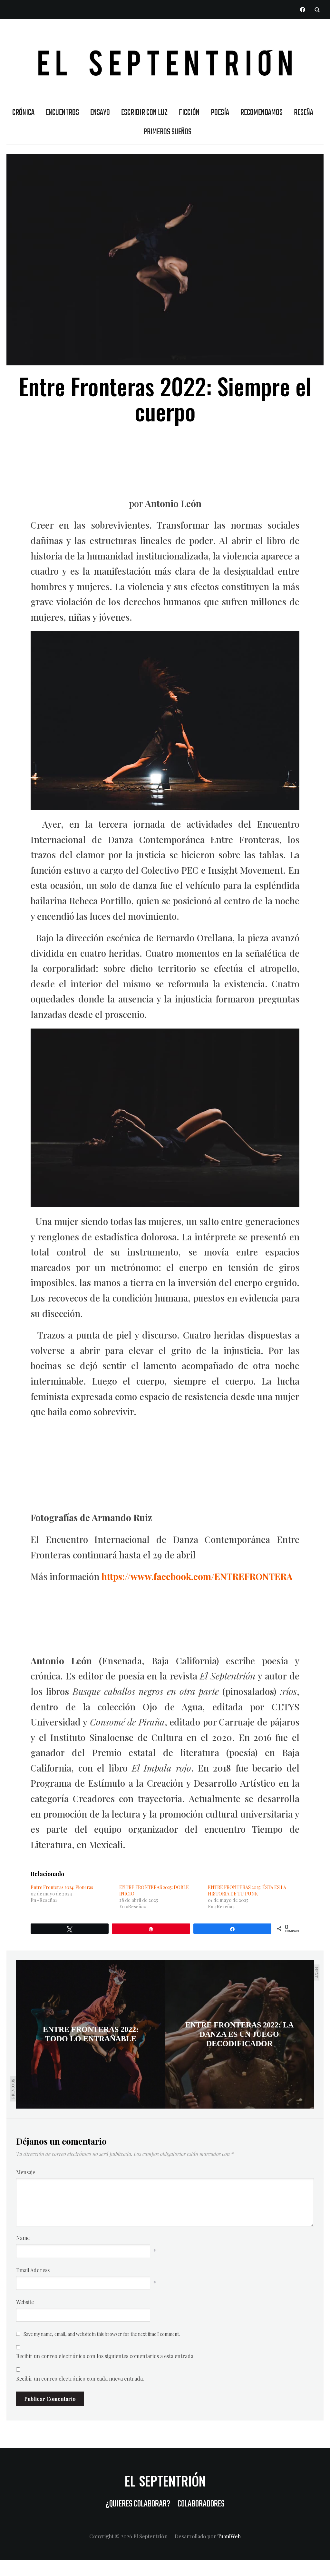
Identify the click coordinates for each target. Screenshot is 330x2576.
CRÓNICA (23, 113)
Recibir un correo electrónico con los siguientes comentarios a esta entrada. (105, 2356)
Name (23, 2238)
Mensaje (26, 2172)
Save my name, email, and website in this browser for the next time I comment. (102, 2334)
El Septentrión (165, 2481)
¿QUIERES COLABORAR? (138, 2504)
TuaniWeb (229, 2536)
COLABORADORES (201, 2504)
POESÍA (220, 113)
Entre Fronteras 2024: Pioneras (62, 1887)
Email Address (33, 2270)
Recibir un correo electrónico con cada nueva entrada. (80, 2379)
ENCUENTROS (62, 113)
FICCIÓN (189, 113)
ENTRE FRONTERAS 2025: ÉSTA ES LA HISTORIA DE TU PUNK (247, 1890)
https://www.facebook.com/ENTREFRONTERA (197, 1576)
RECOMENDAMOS (262, 113)
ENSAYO (100, 113)
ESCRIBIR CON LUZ (144, 113)
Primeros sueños (167, 132)
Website (25, 2302)
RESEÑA (304, 113)
